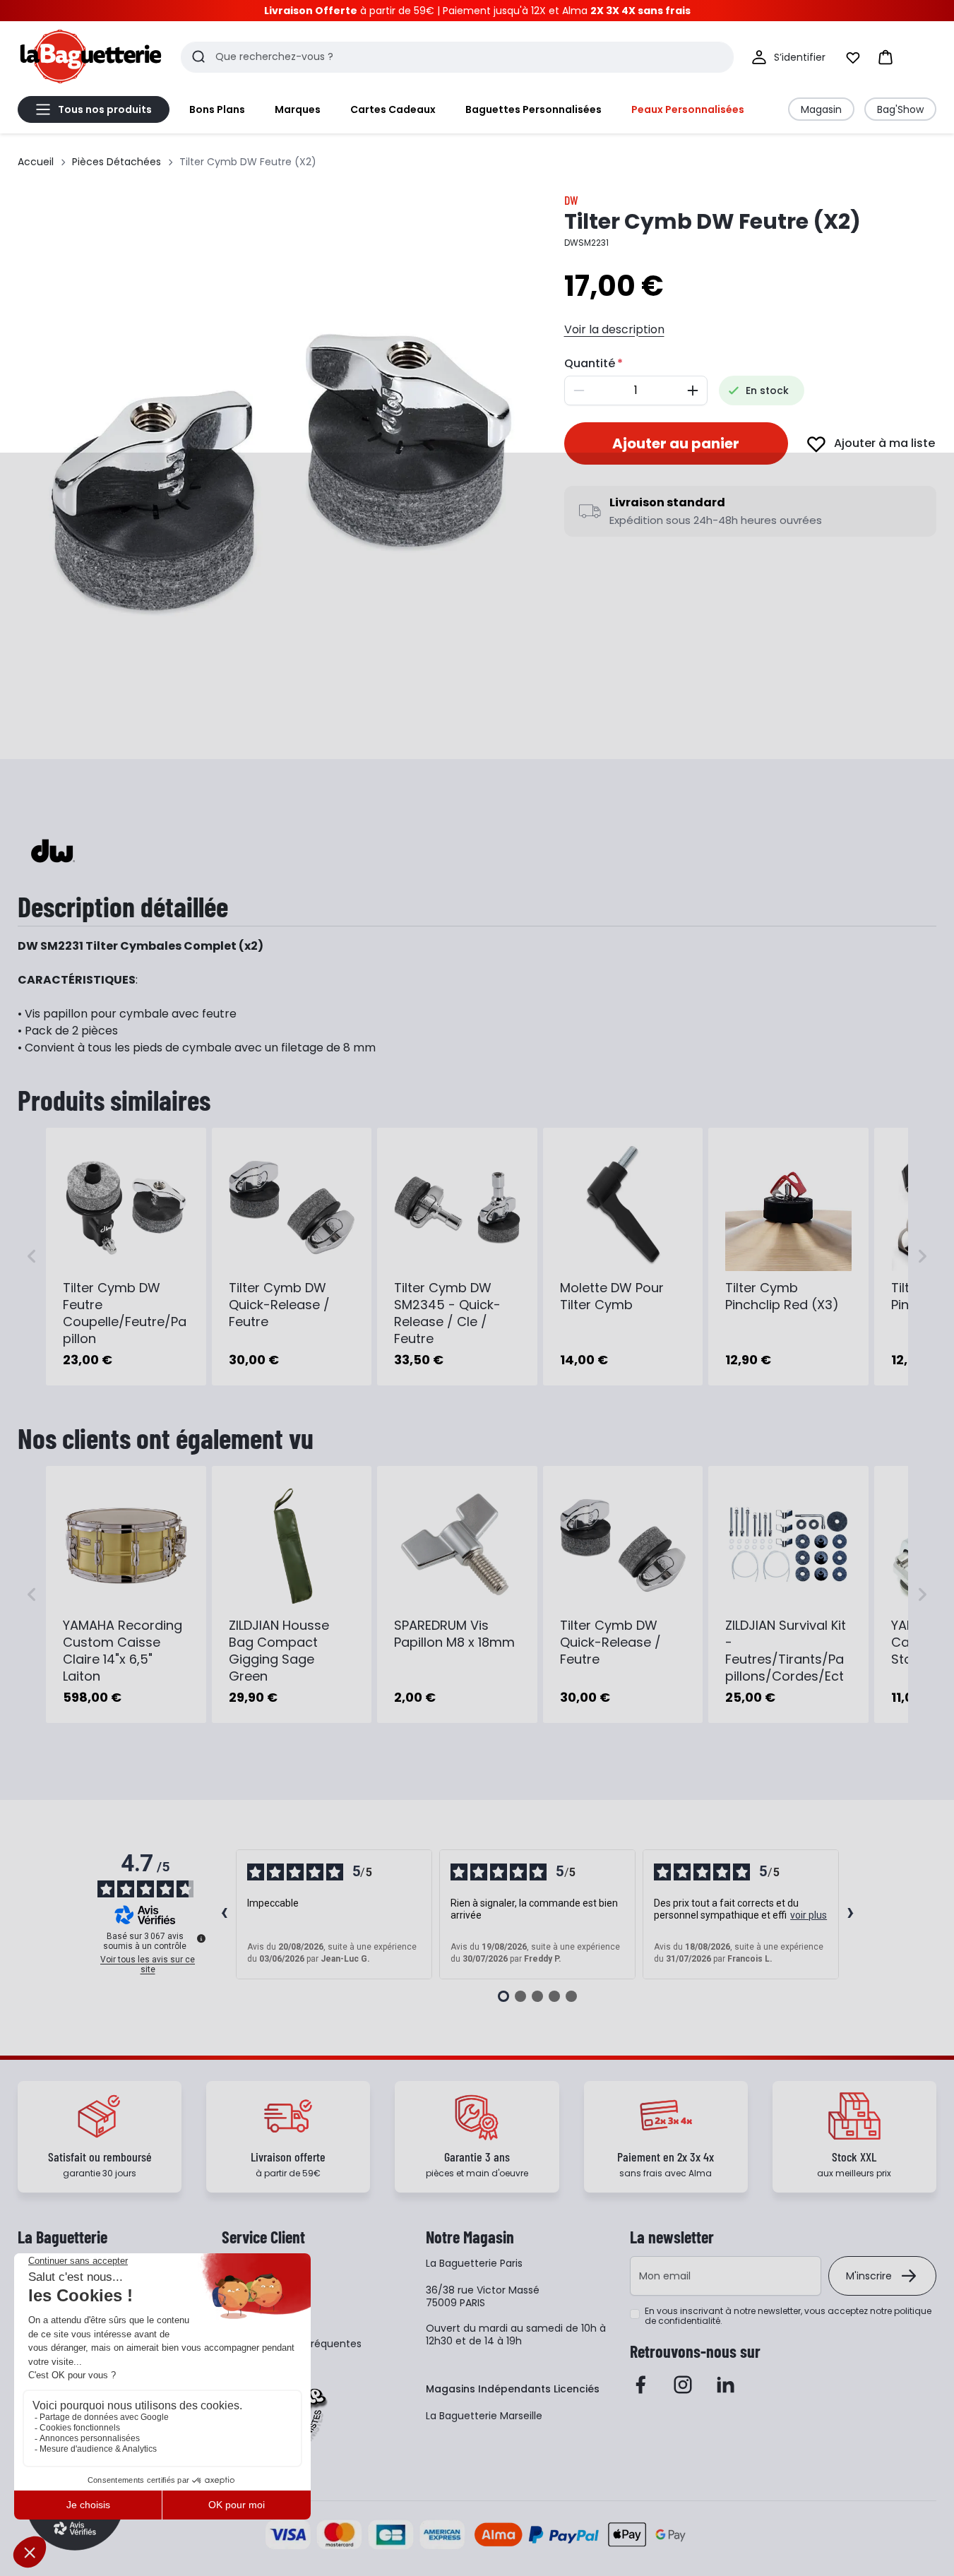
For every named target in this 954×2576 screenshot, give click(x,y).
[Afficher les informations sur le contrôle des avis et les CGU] (201, 1938)
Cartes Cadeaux (393, 109)
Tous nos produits (105, 109)
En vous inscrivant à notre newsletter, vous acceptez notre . (788, 2316)
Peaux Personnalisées (688, 109)
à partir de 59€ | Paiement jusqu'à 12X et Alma (477, 11)
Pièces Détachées (117, 162)
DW (571, 200)
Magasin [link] (821, 109)
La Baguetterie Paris (474, 2263)
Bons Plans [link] (217, 109)
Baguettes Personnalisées (533, 109)
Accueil (36, 162)
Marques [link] (298, 109)
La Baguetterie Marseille (484, 2416)
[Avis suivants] (851, 1914)
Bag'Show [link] (900, 109)
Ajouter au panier (676, 443)
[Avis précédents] (225, 1914)
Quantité (590, 363)
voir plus (809, 1915)
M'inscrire (869, 2276)
